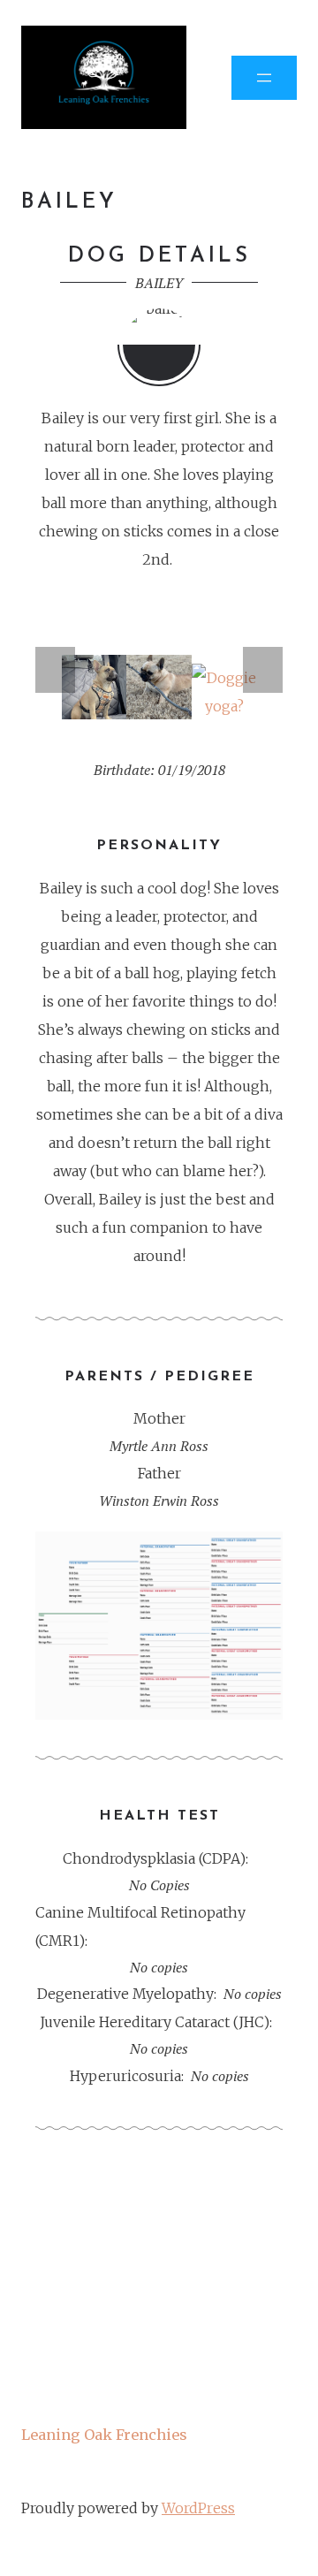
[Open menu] (264, 78)
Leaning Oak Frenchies (104, 2435)
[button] (55, 670)
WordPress (198, 2508)
